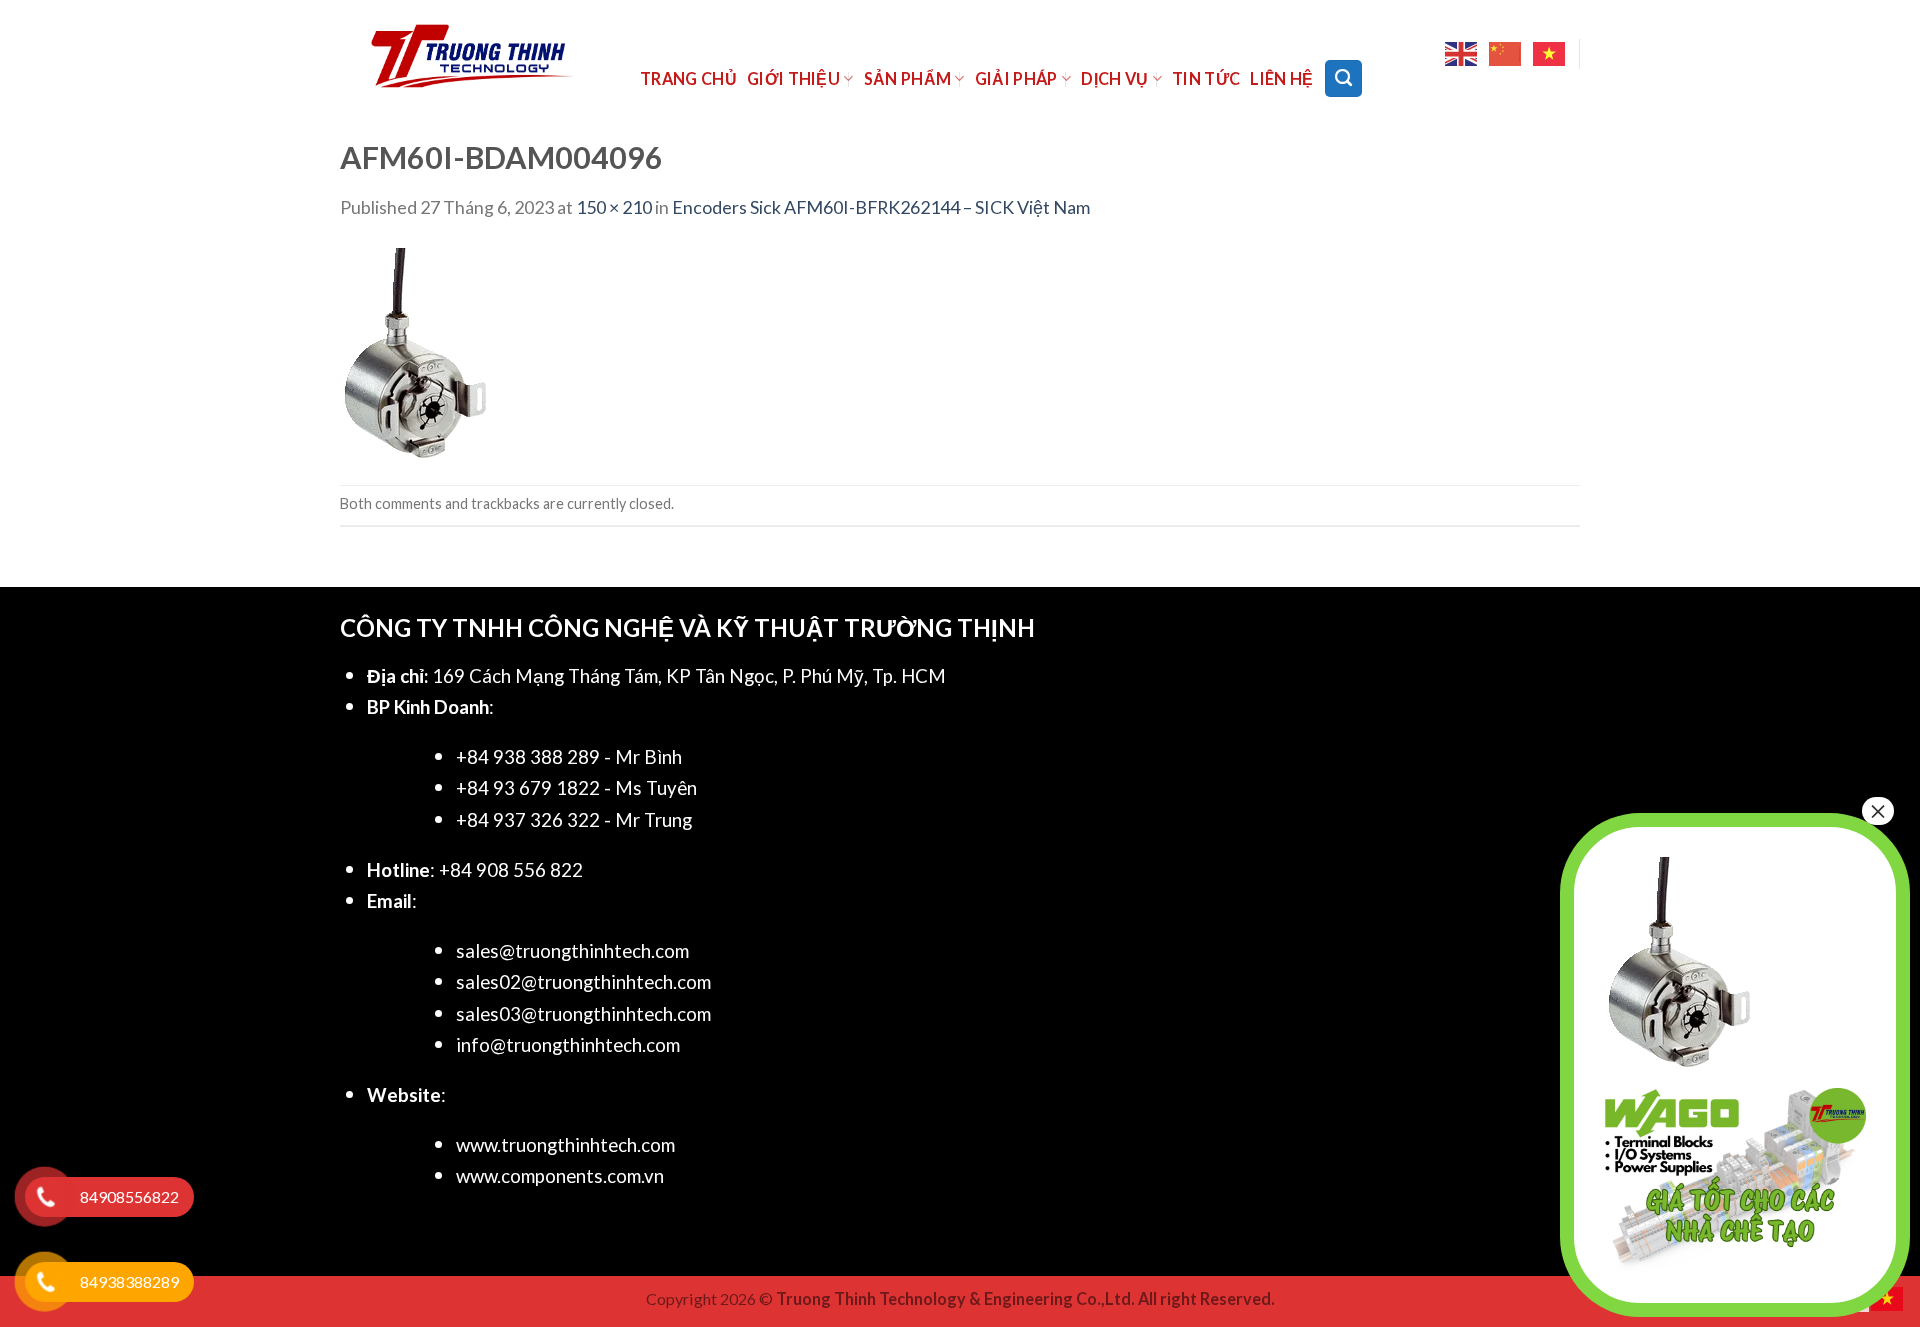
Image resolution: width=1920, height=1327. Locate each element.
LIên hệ (1281, 78)
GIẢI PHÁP (1016, 78)
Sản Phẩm (908, 78)
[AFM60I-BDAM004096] (415, 351)
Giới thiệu (793, 78)
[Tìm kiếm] (1343, 78)
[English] (1462, 54)
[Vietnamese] (1550, 54)
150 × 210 (614, 207)
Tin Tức (1206, 78)
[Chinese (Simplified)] (1506, 54)
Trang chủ (688, 78)
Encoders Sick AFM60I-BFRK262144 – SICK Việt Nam (881, 207)
